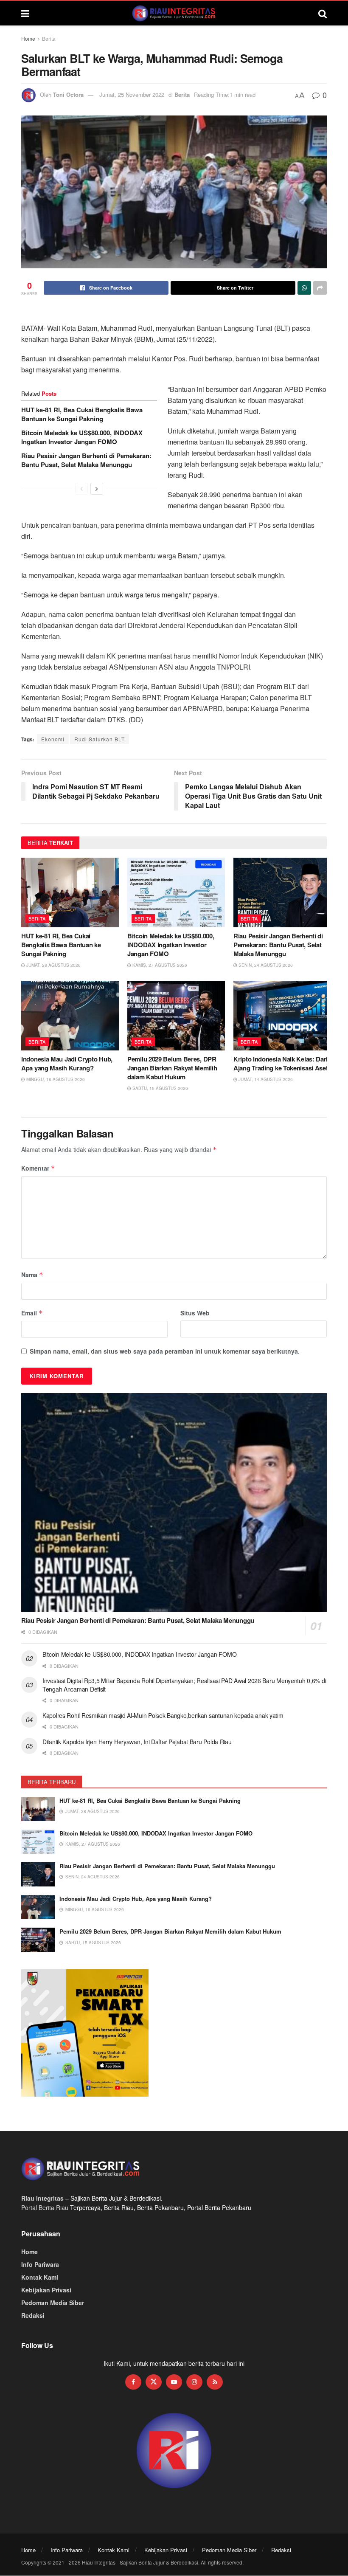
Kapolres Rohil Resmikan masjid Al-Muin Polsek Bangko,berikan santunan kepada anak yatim (164, 1715)
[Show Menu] (25, 13)
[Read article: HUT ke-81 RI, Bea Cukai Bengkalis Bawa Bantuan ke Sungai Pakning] (70, 892)
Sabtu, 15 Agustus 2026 (160, 1088)
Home (28, 38)
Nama (32, 1275)
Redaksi (33, 2315)
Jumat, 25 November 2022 (132, 94)
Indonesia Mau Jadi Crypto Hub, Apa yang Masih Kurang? (67, 1063)
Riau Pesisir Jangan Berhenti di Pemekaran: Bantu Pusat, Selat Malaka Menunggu (86, 460)
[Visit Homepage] (174, 13)
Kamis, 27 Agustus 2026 (159, 965)
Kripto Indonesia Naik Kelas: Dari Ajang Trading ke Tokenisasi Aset (281, 1063)
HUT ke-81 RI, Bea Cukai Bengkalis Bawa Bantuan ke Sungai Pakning (82, 414)
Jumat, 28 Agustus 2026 (53, 965)
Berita (49, 38)
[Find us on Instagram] (194, 2382)
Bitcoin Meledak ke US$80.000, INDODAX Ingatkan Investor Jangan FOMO (82, 437)
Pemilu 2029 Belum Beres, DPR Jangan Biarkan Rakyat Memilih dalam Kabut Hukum (172, 1068)
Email (32, 1313)
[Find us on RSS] (215, 2382)
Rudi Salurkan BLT (100, 739)
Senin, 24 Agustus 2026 (265, 965)
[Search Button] (323, 13)
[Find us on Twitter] (154, 2382)
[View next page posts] (97, 489)
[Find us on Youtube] (174, 2382)
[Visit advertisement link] (174, 2451)
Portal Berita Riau (45, 2207)
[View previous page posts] (81, 489)
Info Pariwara (40, 2264)
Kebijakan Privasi (46, 2290)
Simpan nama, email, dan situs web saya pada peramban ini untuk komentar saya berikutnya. (165, 1351)
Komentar (38, 1168)
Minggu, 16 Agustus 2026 (55, 1079)
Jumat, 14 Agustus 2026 (265, 1079)
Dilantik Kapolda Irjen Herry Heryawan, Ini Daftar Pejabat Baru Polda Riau (137, 1742)
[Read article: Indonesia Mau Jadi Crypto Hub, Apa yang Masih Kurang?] (70, 1016)
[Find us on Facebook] (133, 2382)
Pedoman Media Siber (53, 2303)
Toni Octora (68, 94)
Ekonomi (53, 739)
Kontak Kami (40, 2277)
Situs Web (195, 1313)
